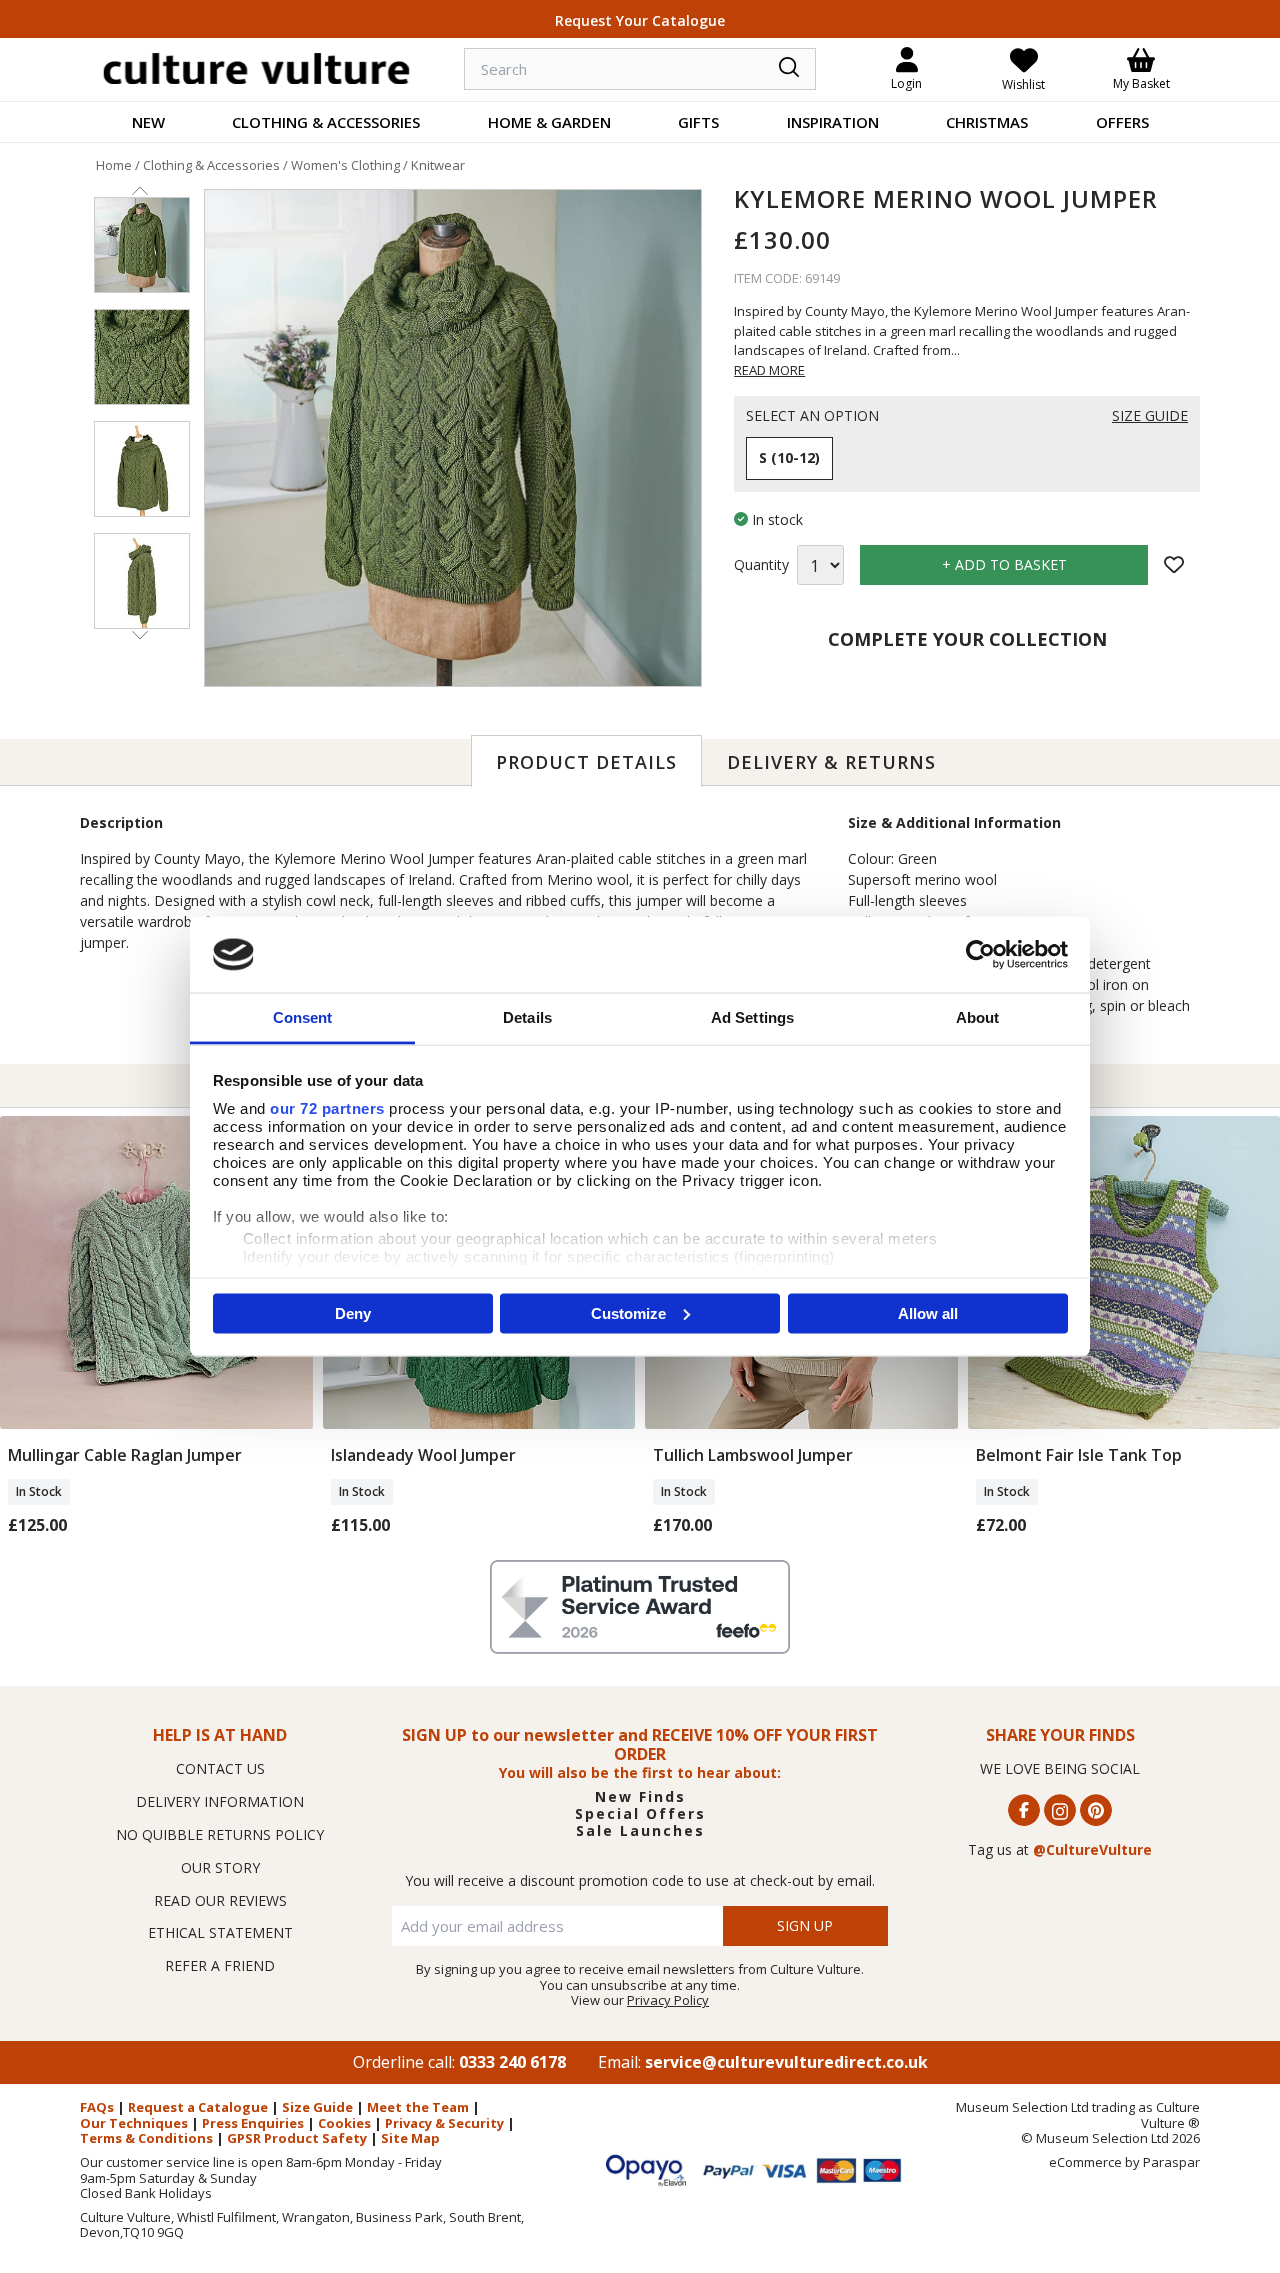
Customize (628, 1312)
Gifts (698, 122)
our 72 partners (327, 1108)
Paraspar (1171, 2162)
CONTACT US (220, 1768)
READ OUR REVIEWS (220, 1900)
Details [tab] (527, 1017)
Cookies (344, 2123)
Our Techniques (134, 2123)
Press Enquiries (253, 2123)
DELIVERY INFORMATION (220, 1801)
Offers (1122, 122)
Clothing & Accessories (326, 122)
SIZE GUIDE (1150, 416)
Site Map (410, 2138)
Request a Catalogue (198, 2107)
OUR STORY (220, 1867)
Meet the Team (418, 2107)
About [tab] (978, 1017)
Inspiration (833, 122)
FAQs (97, 2107)
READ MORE (769, 370)
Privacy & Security (444, 2123)
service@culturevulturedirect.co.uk (786, 2062)
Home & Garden (549, 122)
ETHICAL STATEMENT (220, 1932)
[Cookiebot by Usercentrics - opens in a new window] (980, 954)
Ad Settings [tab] (752, 1017)
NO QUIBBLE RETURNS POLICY (220, 1834)
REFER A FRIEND (220, 1965)
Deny (353, 1312)
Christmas (987, 122)
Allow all (928, 1312)
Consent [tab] (303, 1017)
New (148, 122)
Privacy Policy (668, 2000)
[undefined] (453, 438)
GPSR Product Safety (297, 2138)
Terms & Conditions (146, 2138)
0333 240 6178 (512, 2062)
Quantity (761, 565)
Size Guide (317, 2107)
